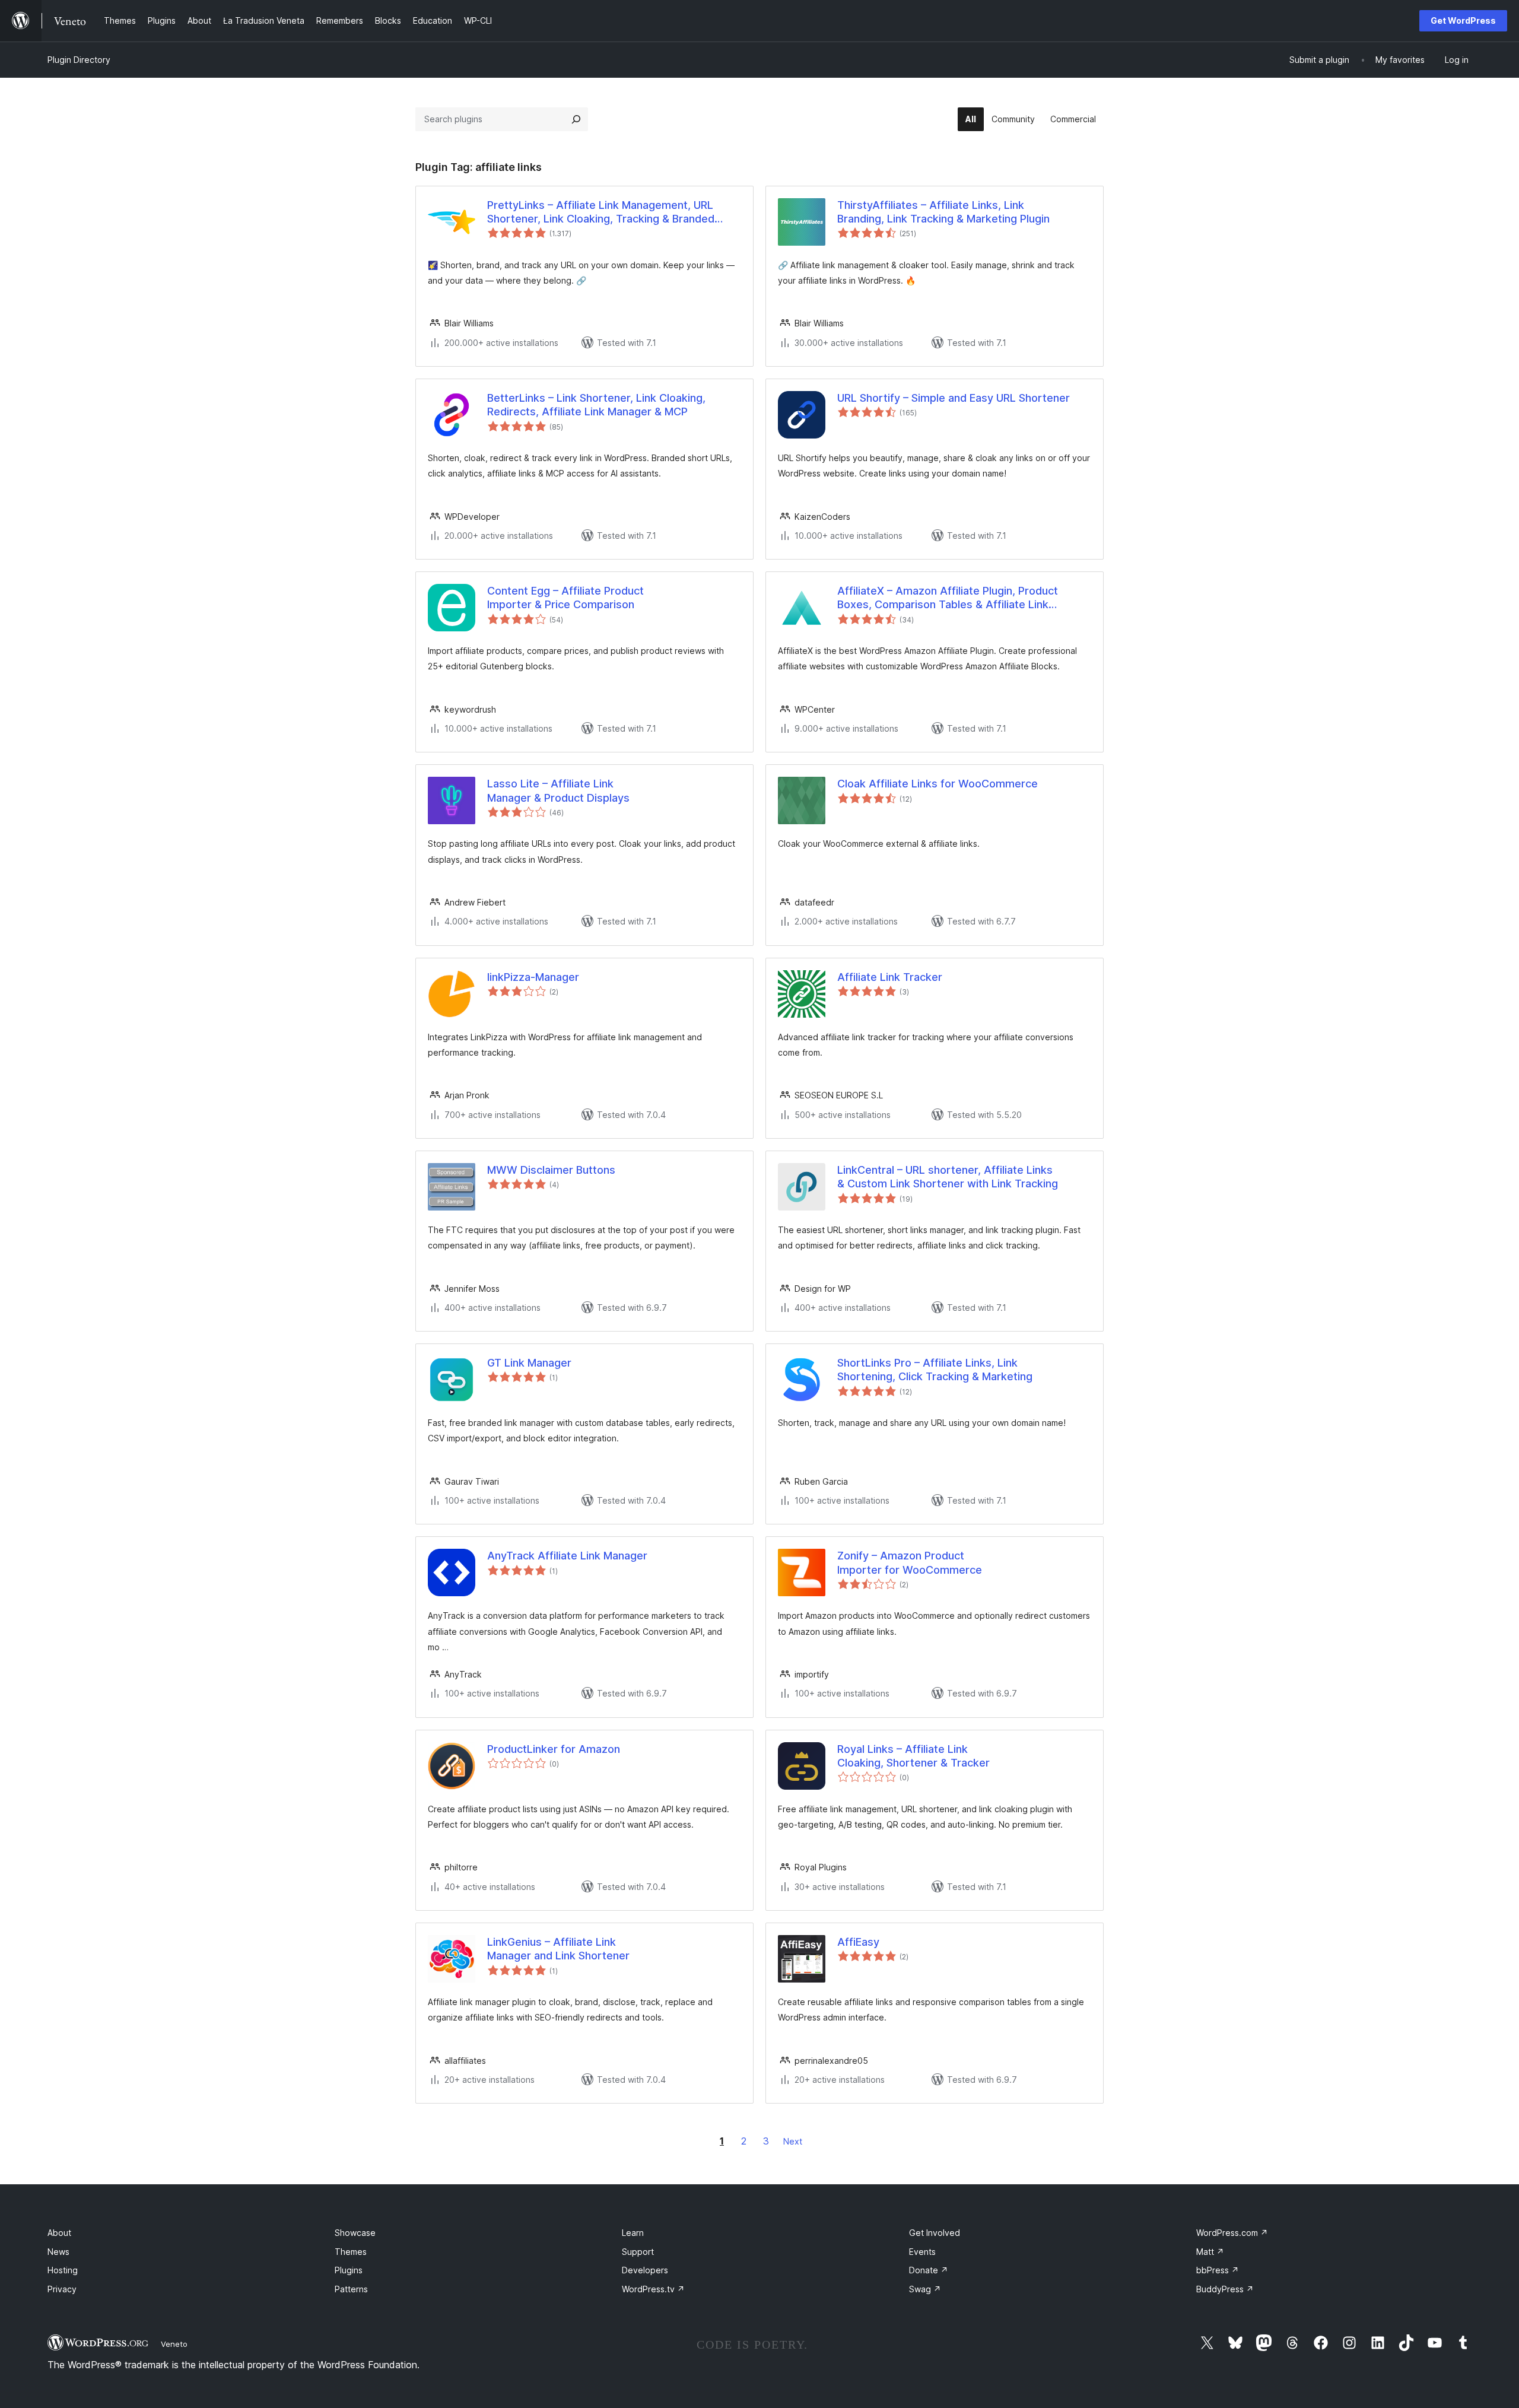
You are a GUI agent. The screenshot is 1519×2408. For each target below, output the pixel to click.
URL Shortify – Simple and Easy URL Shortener (954, 398)
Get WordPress (1463, 20)
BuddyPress (1225, 2289)
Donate (929, 2270)
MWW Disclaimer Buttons (551, 1170)
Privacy (62, 2289)
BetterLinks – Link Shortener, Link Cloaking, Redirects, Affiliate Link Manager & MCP (596, 405)
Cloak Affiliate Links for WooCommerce (938, 784)
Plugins (349, 2270)
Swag (925, 2289)
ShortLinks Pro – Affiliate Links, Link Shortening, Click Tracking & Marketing (935, 1370)
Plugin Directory (79, 60)
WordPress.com (1232, 2233)
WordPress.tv (653, 2289)
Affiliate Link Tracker (890, 977)
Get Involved (935, 2233)
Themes (351, 2252)
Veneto (174, 2344)
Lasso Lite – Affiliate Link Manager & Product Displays (558, 790)
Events (922, 2252)
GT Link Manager (529, 1363)
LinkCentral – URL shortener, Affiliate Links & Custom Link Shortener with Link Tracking (948, 1177)
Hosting (63, 2270)
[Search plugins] (576, 119)
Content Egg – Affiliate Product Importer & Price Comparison (565, 598)
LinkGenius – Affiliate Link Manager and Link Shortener (558, 1949)
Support (638, 2252)
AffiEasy (858, 1942)
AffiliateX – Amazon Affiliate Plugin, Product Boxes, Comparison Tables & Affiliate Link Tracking (948, 598)
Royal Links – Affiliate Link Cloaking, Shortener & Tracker (913, 1756)
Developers (645, 2270)
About (59, 2233)
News (58, 2252)
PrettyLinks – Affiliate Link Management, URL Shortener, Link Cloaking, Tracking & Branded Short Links (601, 212)
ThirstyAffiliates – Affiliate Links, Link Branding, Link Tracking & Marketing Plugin (943, 212)
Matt (1210, 2252)
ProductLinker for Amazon (554, 1749)
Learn (633, 2233)
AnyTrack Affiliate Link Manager (567, 1556)
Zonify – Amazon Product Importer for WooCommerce (910, 1562)
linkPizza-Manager (533, 977)
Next (793, 2141)
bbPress (1218, 2270)
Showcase (355, 2233)
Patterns (351, 2289)
